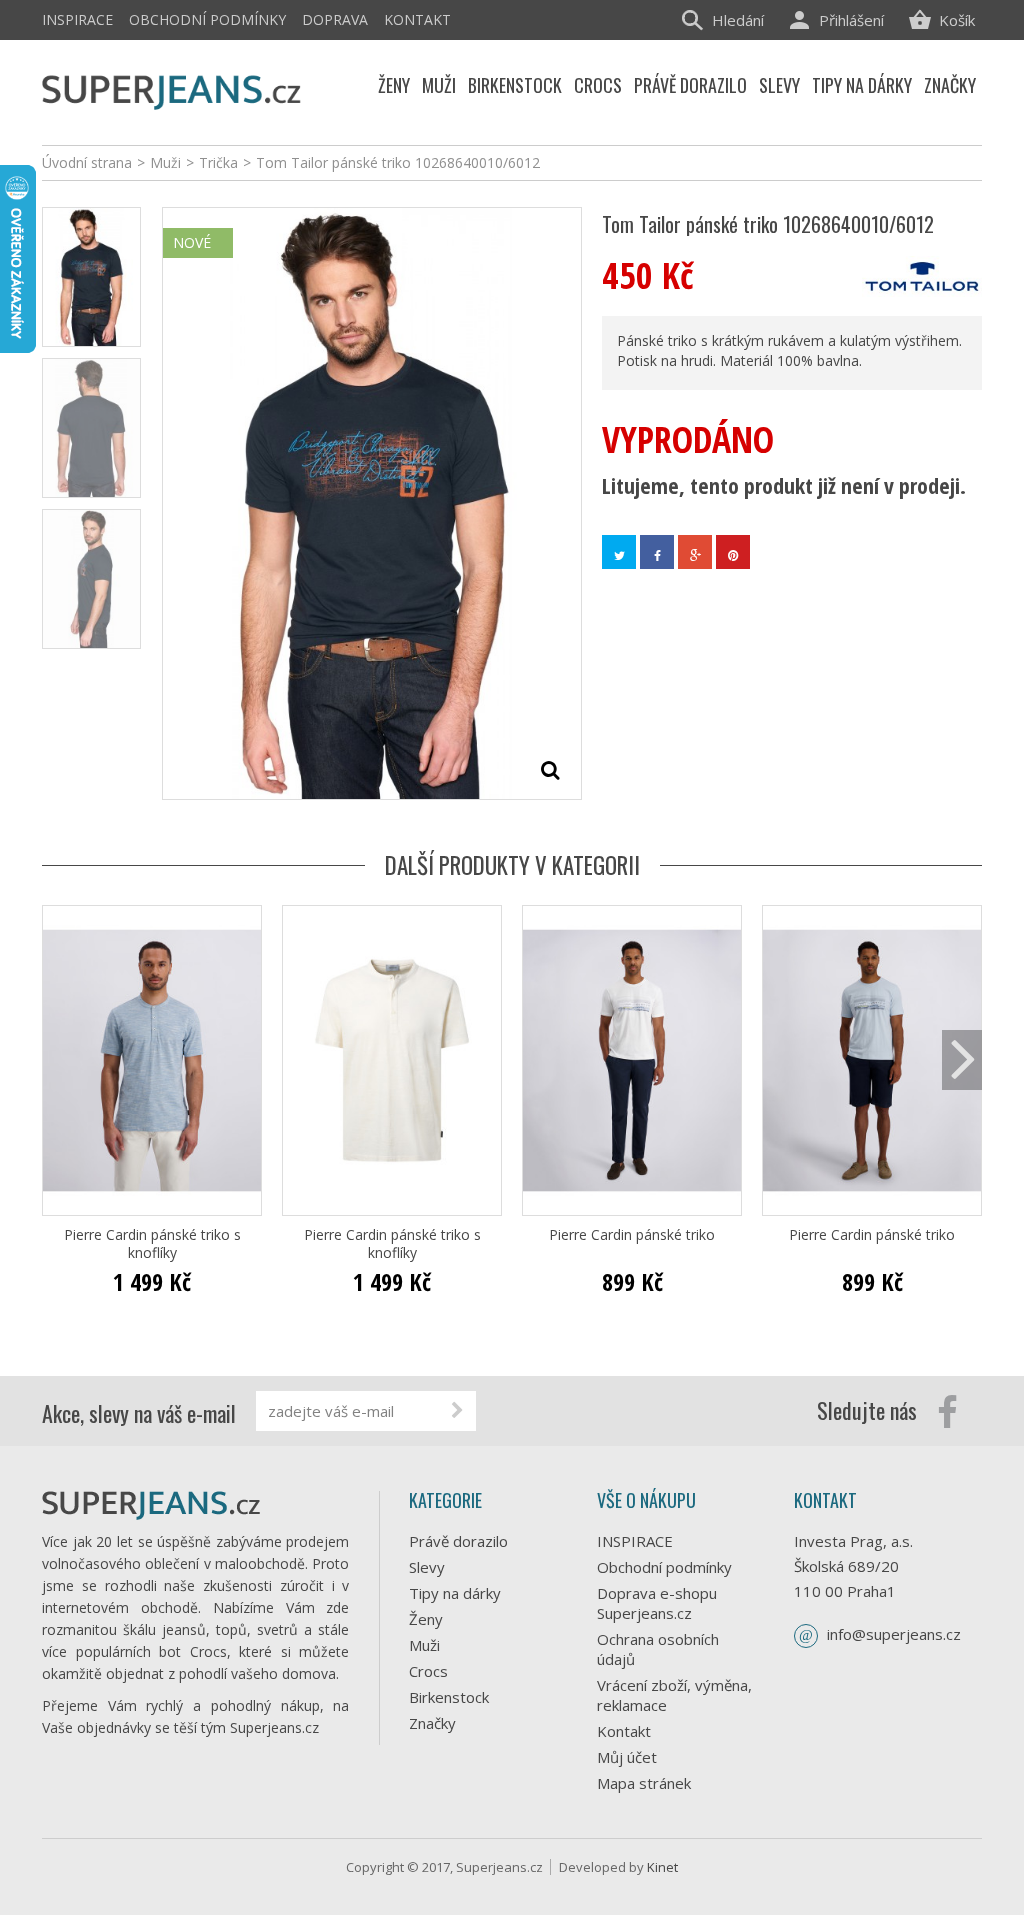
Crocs (428, 1671)
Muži (424, 1645)
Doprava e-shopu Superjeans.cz (657, 1603)
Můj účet (627, 1757)
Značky (432, 1723)
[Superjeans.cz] (172, 89)
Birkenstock (449, 1697)
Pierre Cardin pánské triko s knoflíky (152, 1244)
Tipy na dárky (455, 1593)
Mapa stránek (644, 1783)
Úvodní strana (87, 162)
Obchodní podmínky (207, 19)
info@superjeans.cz (894, 1634)
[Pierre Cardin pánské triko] (632, 1060)
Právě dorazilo (458, 1541)
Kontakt (417, 19)
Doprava (335, 19)
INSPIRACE (77, 19)
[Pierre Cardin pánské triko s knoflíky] (152, 1060)
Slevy (427, 1567)
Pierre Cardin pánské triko (632, 1235)
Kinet (662, 1867)
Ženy (426, 1619)
